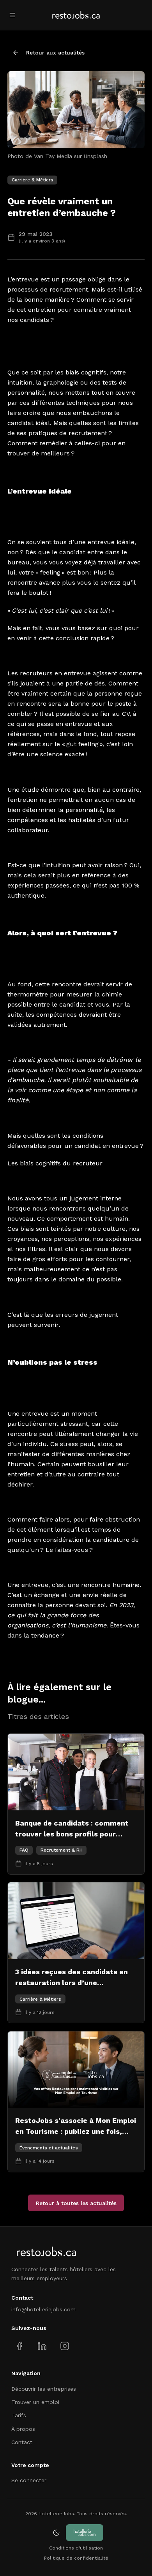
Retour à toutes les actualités (76, 2203)
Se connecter (29, 2480)
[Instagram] (65, 2346)
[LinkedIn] (42, 2346)
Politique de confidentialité (76, 2558)
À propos (23, 2429)
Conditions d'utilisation (76, 2548)
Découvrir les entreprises (44, 2389)
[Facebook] (20, 2346)
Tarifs (19, 2415)
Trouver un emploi (35, 2402)
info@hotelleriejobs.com (43, 2309)
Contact (22, 2442)
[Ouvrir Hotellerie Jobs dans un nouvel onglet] (85, 2533)
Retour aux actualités (55, 53)
